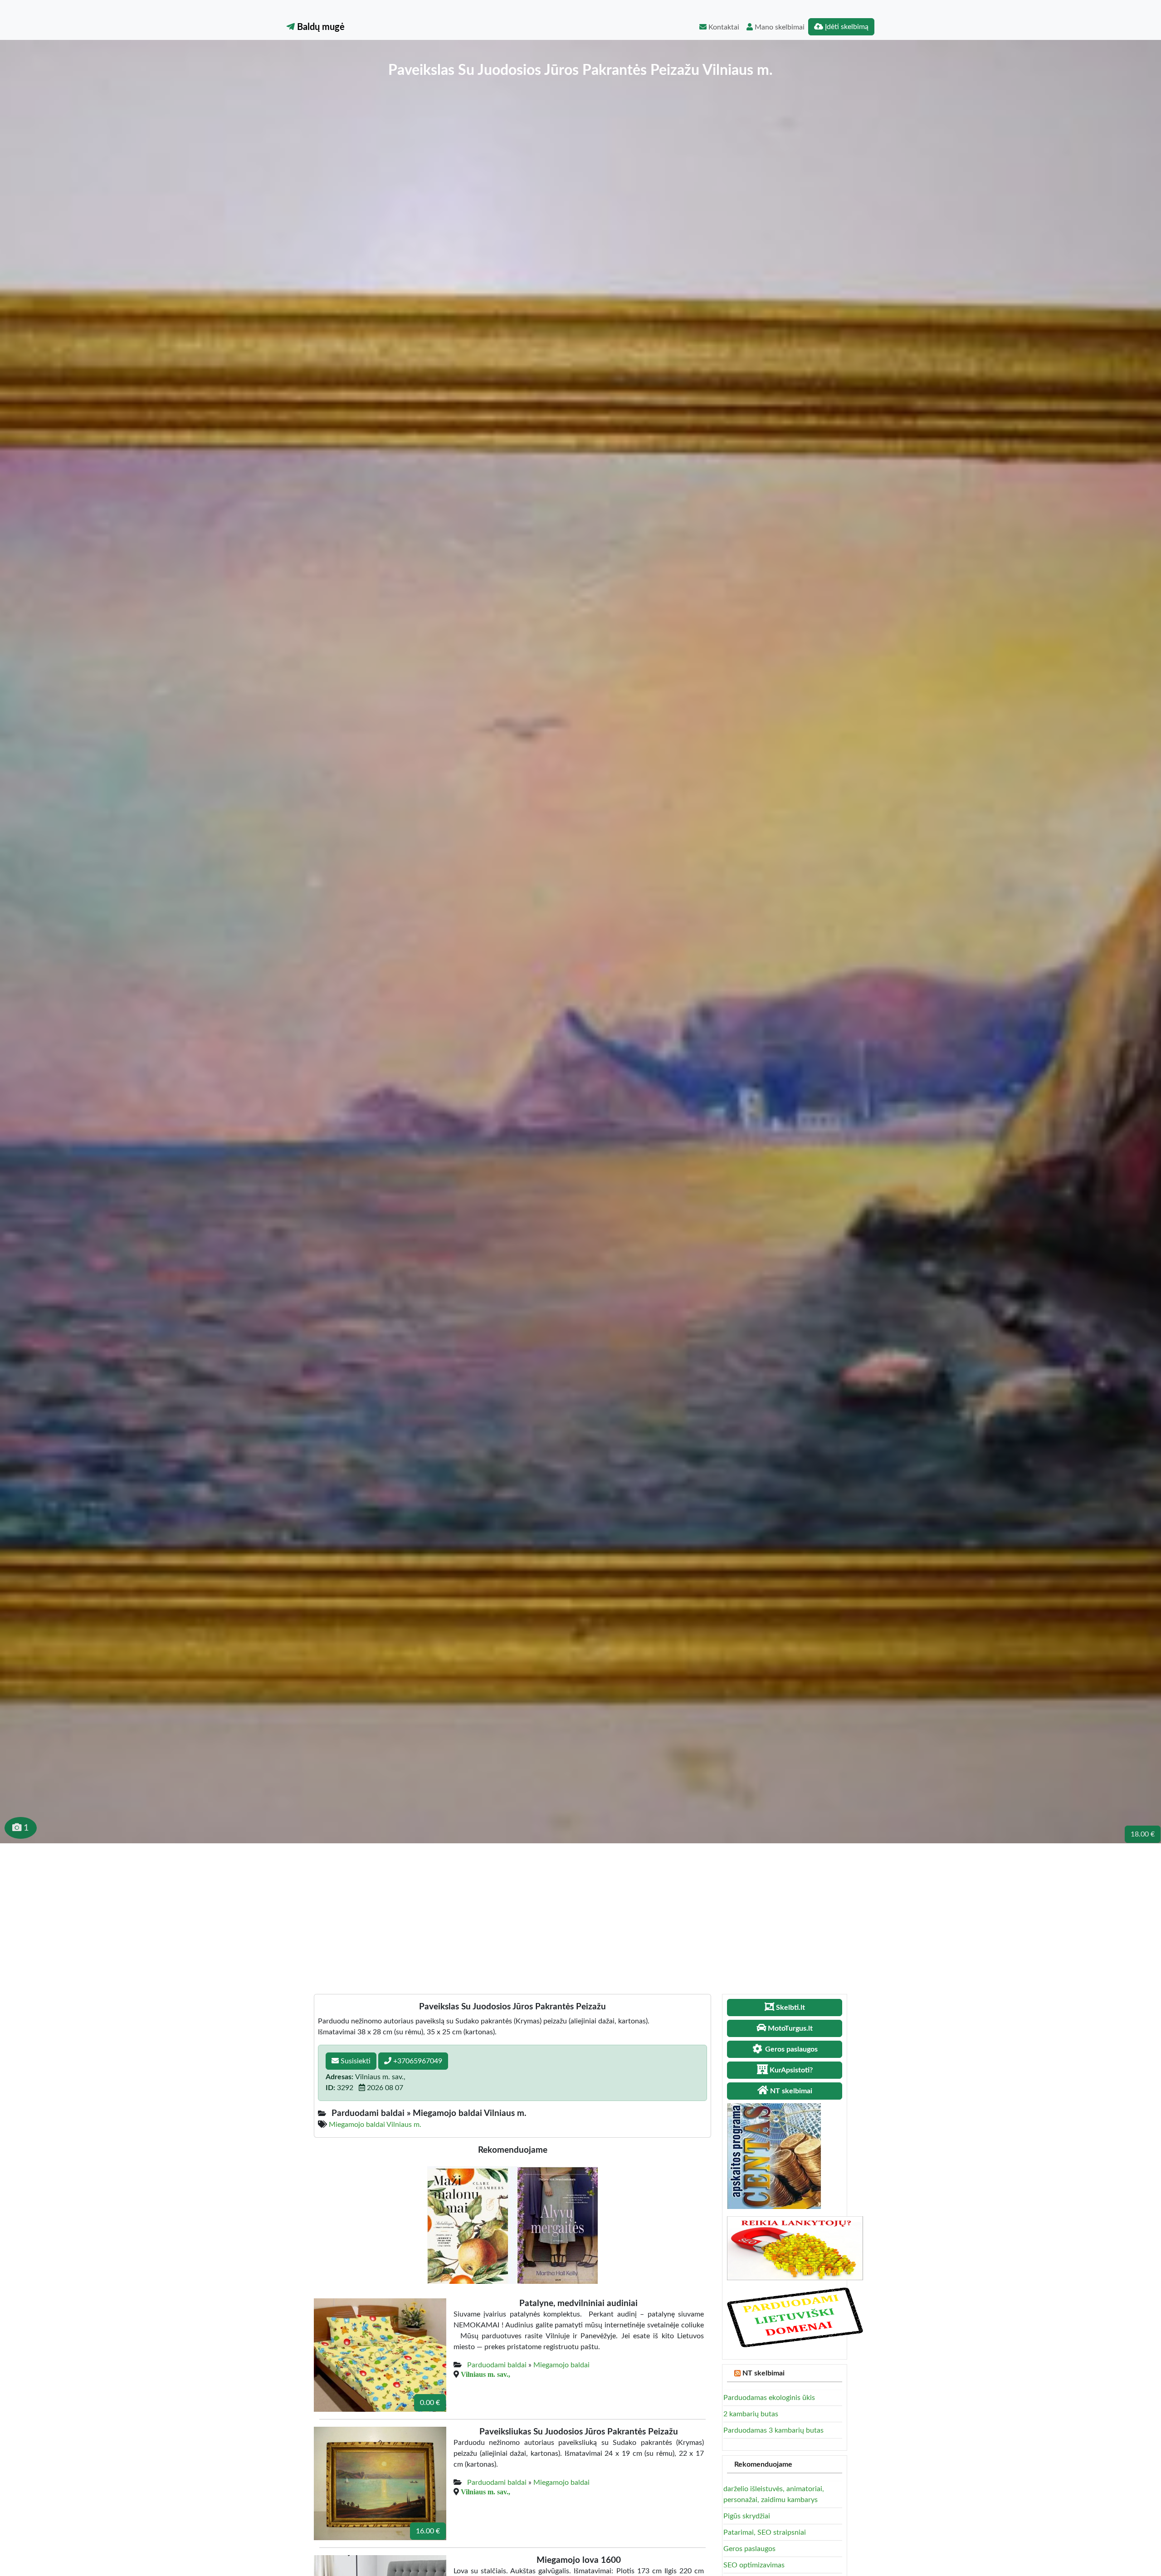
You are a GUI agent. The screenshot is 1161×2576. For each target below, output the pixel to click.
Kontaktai (723, 27)
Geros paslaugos (749, 2549)
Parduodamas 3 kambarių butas (773, 2430)
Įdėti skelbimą (846, 27)
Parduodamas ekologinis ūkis (769, 2398)
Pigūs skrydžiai (747, 2516)
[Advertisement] (580, 1911)
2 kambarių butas (751, 2414)
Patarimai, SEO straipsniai (765, 2532)
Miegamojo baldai (561, 2365)
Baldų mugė (320, 27)
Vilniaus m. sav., (485, 2374)
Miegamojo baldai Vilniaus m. (375, 2125)
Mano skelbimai (779, 27)
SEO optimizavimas (754, 2565)
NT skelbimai (763, 2373)
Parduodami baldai (497, 2365)
